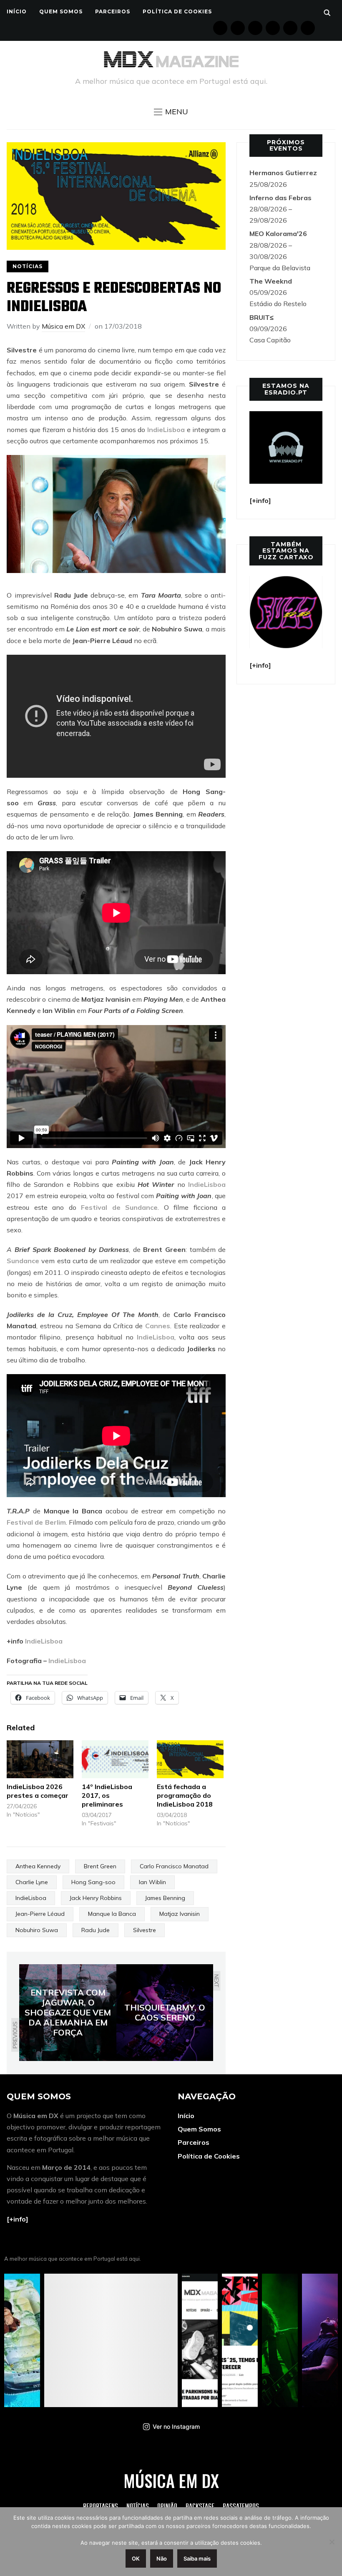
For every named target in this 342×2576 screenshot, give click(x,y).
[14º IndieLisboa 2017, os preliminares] (115, 1759)
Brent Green (100, 1866)
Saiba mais (197, 2558)
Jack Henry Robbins (96, 1898)
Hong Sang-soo (93, 1882)
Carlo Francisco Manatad (174, 1866)
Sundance (23, 1261)
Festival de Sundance (119, 1207)
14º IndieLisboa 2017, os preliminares (107, 1795)
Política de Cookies (177, 11)
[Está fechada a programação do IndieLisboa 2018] (190, 1759)
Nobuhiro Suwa (37, 1930)
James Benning (165, 1898)
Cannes (158, 1326)
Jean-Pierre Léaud (40, 1914)
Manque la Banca (112, 1914)
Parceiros (113, 11)
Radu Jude (96, 1930)
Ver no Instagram (176, 2426)
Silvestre (145, 1930)
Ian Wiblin (152, 1882)
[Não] (332, 2542)
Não (162, 2558)
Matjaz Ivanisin (180, 1914)
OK (136, 2558)
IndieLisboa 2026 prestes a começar (38, 1791)
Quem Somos (61, 11)
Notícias (28, 266)
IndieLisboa (166, 430)
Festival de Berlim (36, 1522)
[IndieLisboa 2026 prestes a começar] (40, 1759)
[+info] (18, 2219)
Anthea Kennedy (38, 1866)
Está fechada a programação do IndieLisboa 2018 (185, 1795)
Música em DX (63, 326)
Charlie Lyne (32, 1882)
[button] (171, 112)
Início (17, 11)
